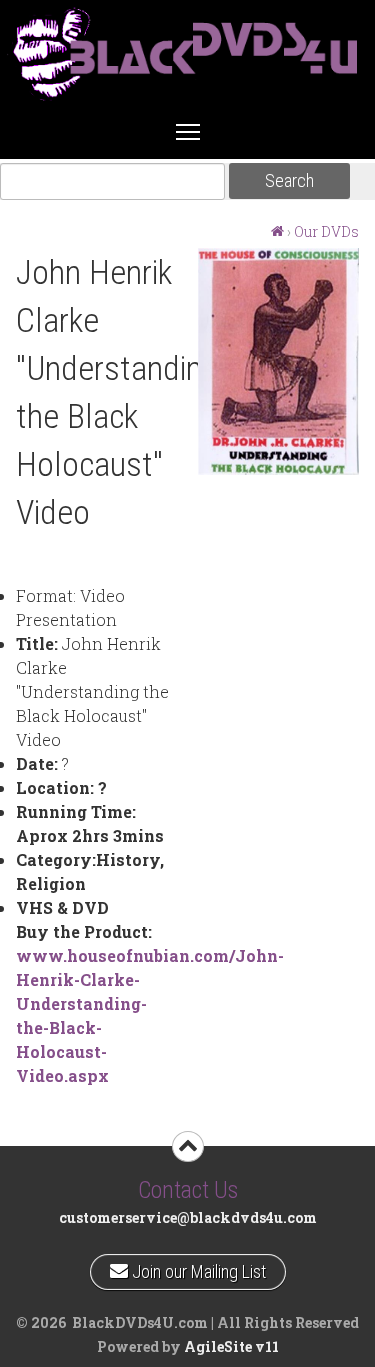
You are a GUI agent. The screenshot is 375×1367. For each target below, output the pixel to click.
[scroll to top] (188, 1146)
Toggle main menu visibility (188, 131)
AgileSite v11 (231, 1346)
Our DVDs (326, 231)
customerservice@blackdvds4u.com (188, 1217)
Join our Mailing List (196, 1268)
